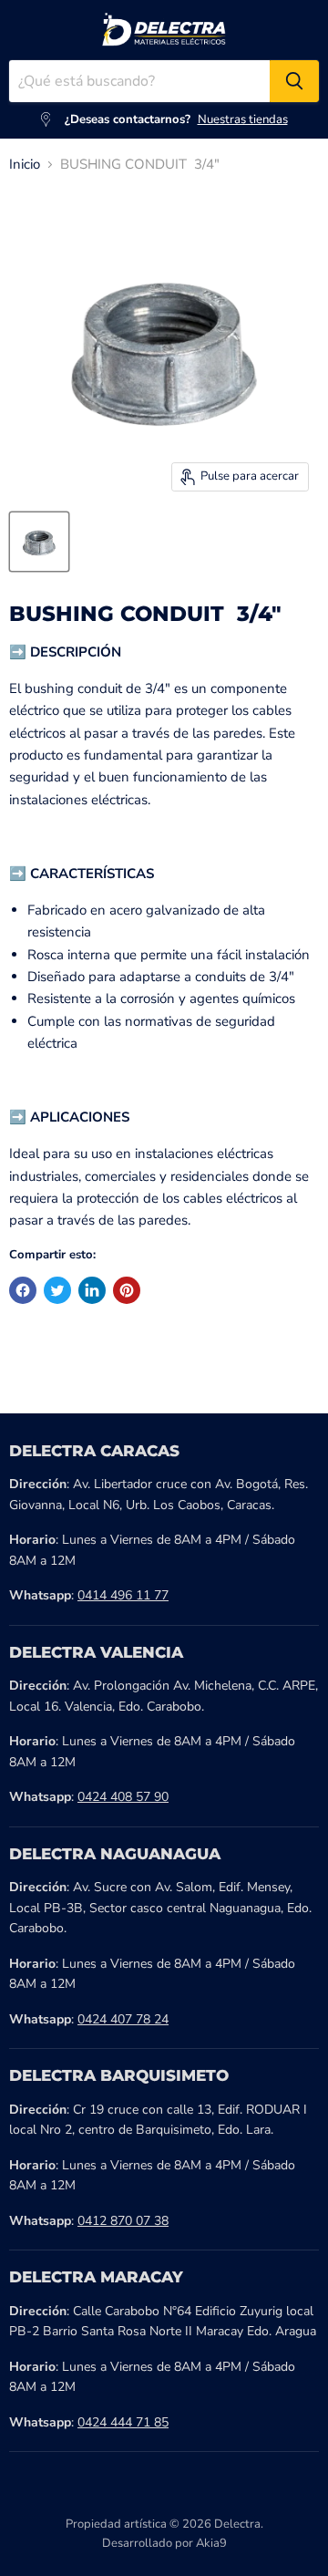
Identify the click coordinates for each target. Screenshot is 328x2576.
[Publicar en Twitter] (57, 1290)
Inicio (25, 165)
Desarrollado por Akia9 (164, 2543)
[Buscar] (294, 81)
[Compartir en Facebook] (23, 1290)
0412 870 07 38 (123, 2221)
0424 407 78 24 (123, 2019)
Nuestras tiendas (243, 119)
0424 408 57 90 (123, 1797)
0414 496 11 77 (123, 1595)
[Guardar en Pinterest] (127, 1290)
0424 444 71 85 (123, 2422)
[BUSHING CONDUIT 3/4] (39, 542)
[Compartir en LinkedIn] (92, 1290)
